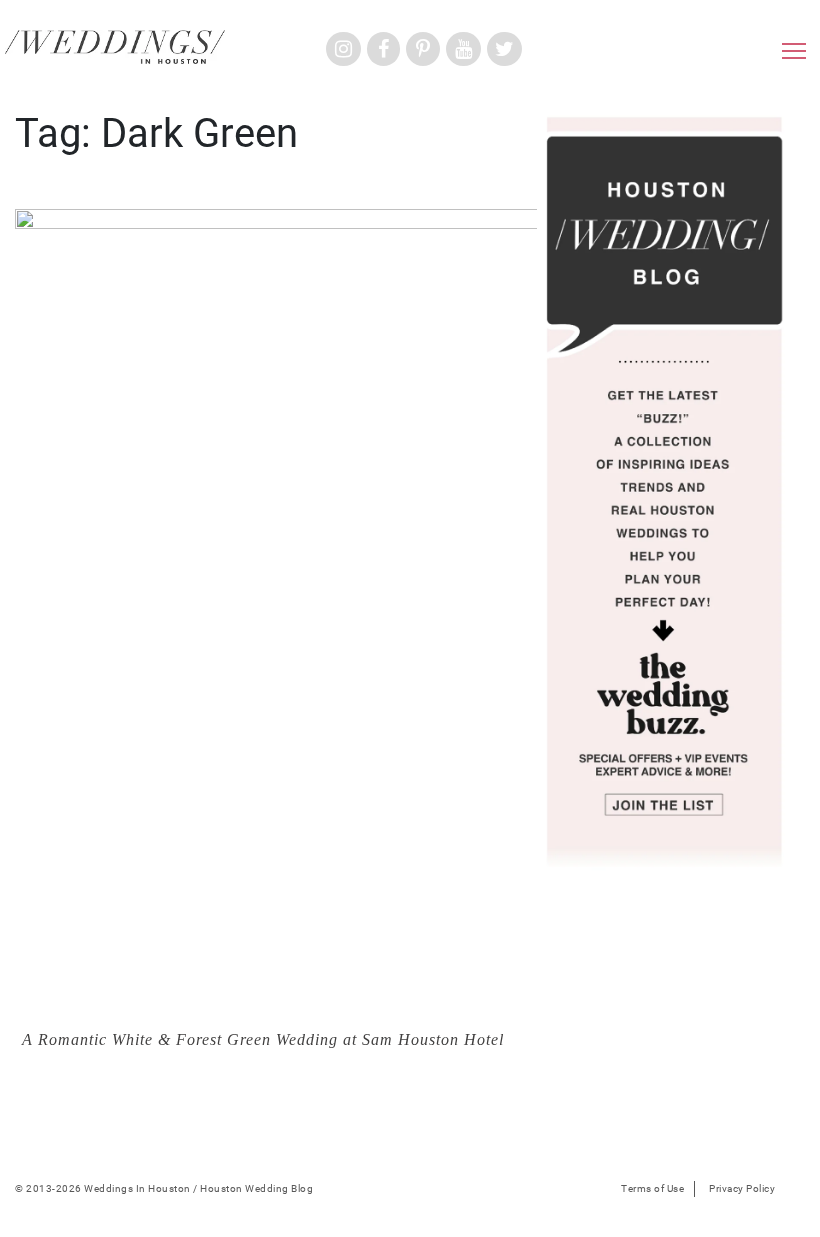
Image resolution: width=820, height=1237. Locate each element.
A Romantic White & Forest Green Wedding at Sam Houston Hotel (263, 1039)
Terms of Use (652, 1188)
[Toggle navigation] (794, 56)
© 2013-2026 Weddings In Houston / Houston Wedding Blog (164, 1188)
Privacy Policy (742, 1188)
